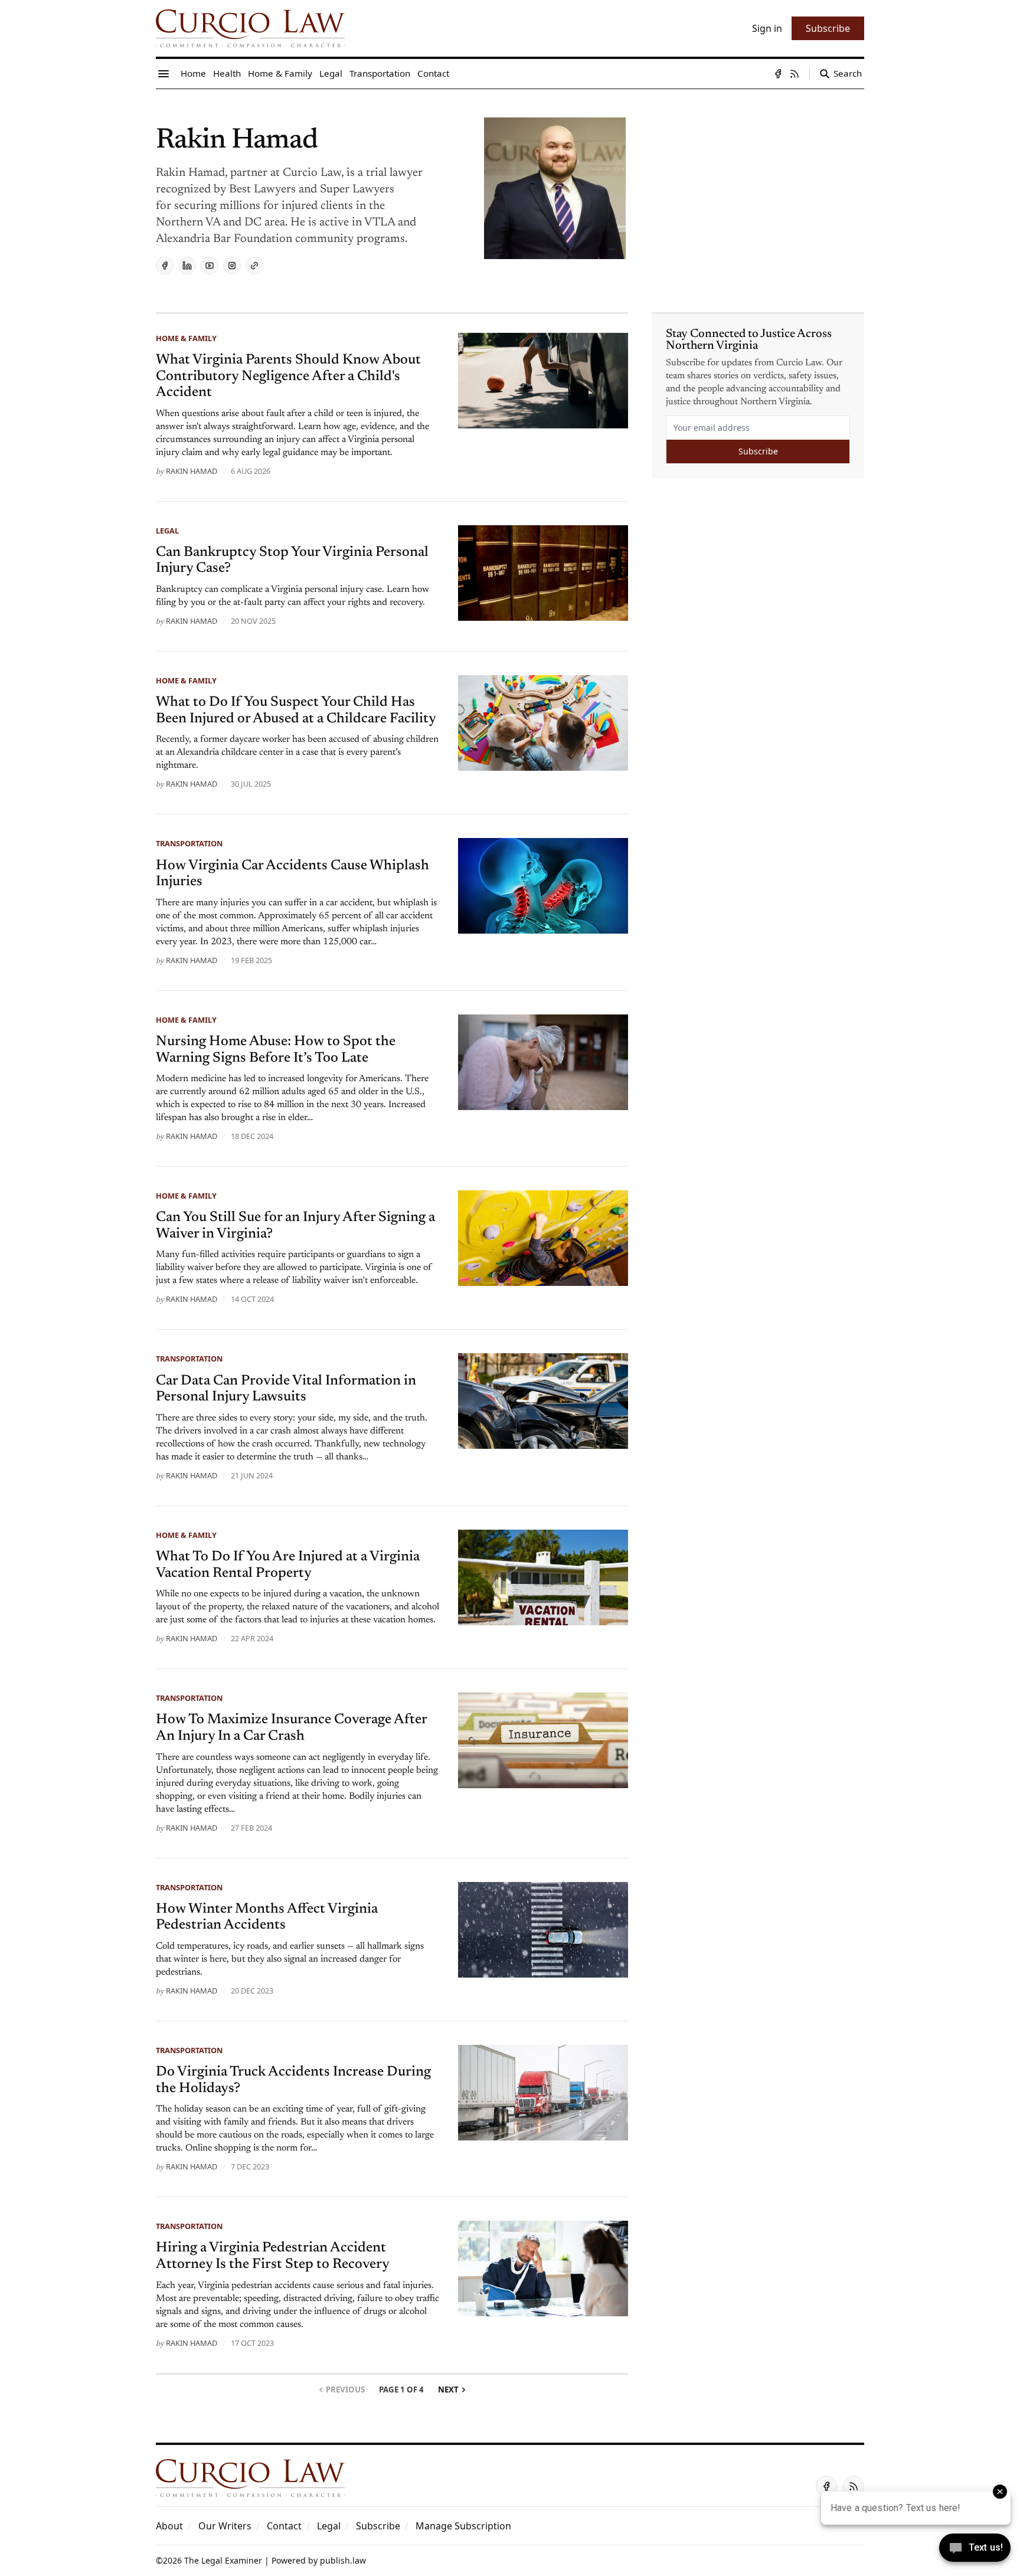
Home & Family (186, 338)
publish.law (343, 2560)
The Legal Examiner (223, 2560)
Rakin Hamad (192, 471)
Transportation (189, 843)
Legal (167, 531)
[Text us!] (975, 2549)
